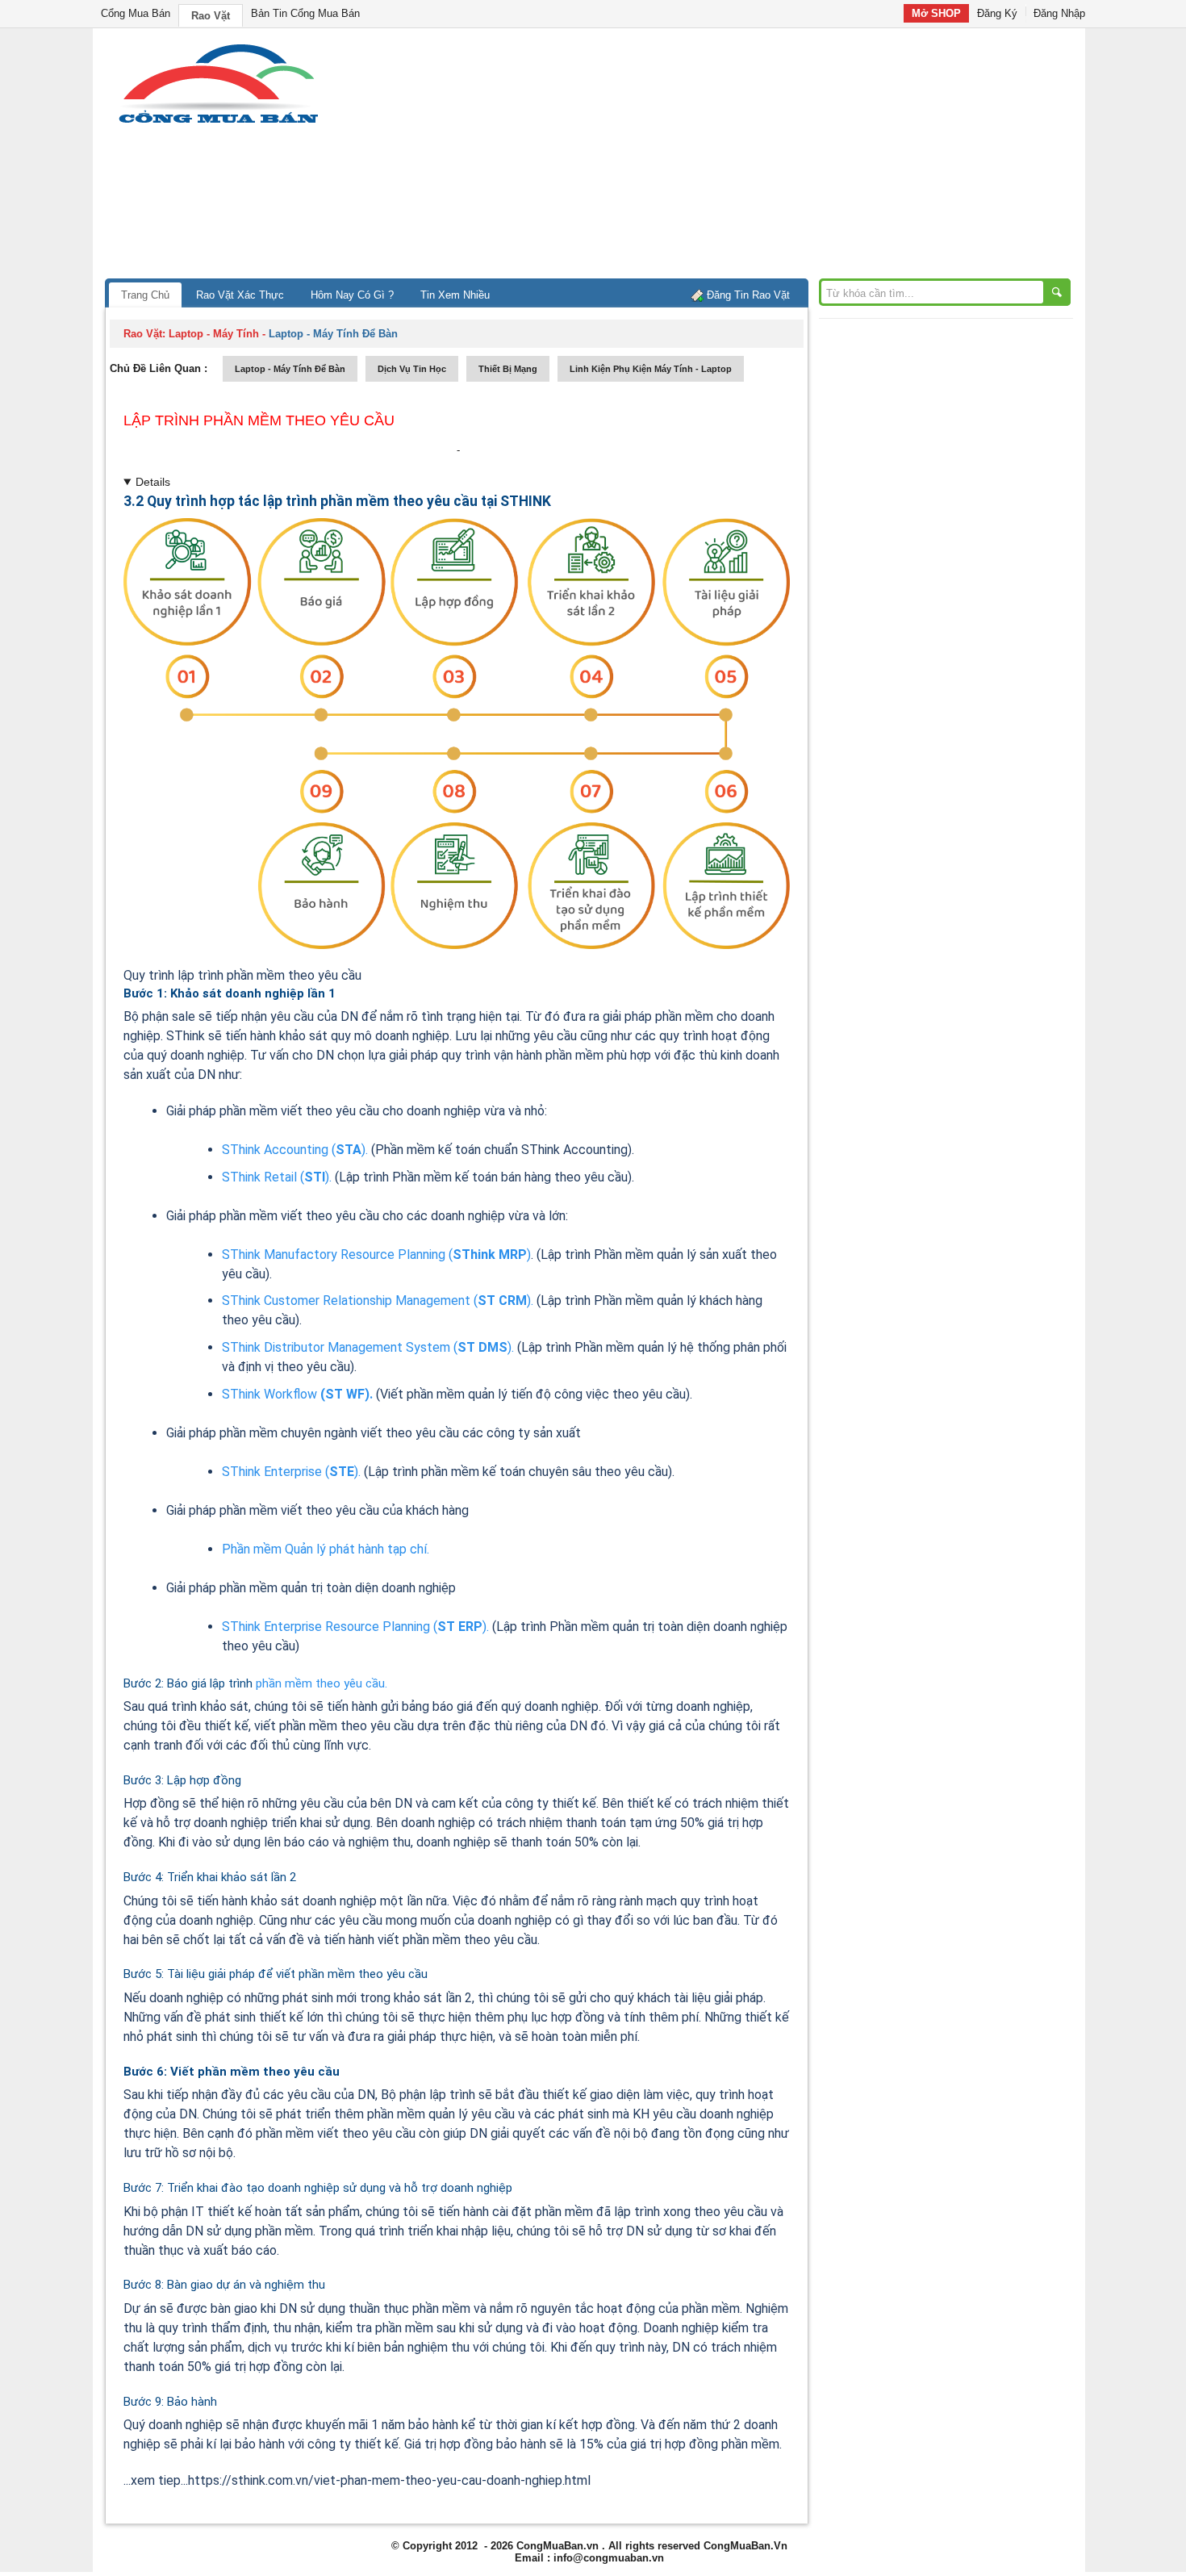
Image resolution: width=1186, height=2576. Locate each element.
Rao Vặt (211, 16)
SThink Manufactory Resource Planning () (376, 1255)
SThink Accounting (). (295, 1150)
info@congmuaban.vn (609, 2558)
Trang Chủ (145, 295)
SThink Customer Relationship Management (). (378, 1301)
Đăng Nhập (1059, 13)
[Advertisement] (730, 157)
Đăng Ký (997, 13)
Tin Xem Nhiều (455, 295)
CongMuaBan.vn (558, 2546)
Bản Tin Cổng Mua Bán (305, 13)
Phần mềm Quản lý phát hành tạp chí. (326, 1549)
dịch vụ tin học (412, 369)
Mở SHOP (936, 13)
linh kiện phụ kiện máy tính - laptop (651, 369)
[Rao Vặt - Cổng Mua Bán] (218, 123)
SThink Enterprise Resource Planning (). (355, 1627)
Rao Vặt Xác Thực (240, 295)
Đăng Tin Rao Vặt (748, 295)
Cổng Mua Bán (136, 13)
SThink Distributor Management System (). (368, 1347)
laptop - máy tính (214, 334)
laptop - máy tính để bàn (290, 369)
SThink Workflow (297, 1394)
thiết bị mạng (508, 369)
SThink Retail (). (277, 1177)
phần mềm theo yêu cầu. (322, 1683)
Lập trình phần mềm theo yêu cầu (259, 420)
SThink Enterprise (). (291, 1472)
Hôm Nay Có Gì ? (352, 295)
